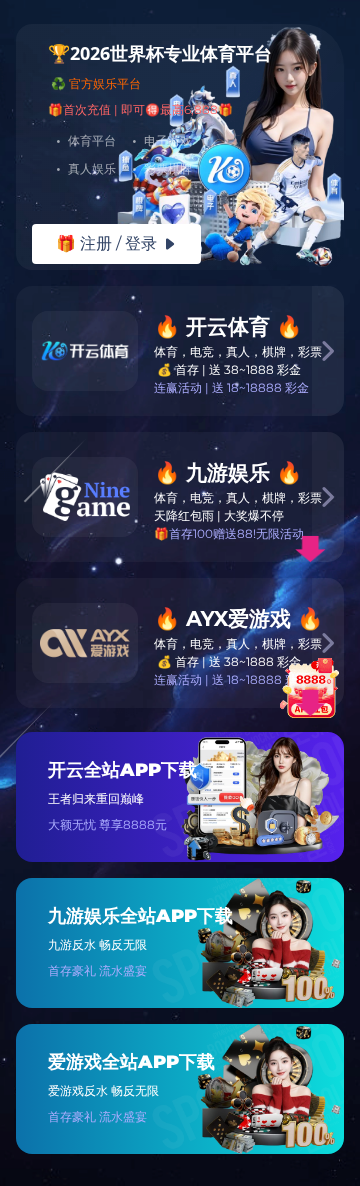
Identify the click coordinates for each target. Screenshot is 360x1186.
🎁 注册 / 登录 (116, 243)
